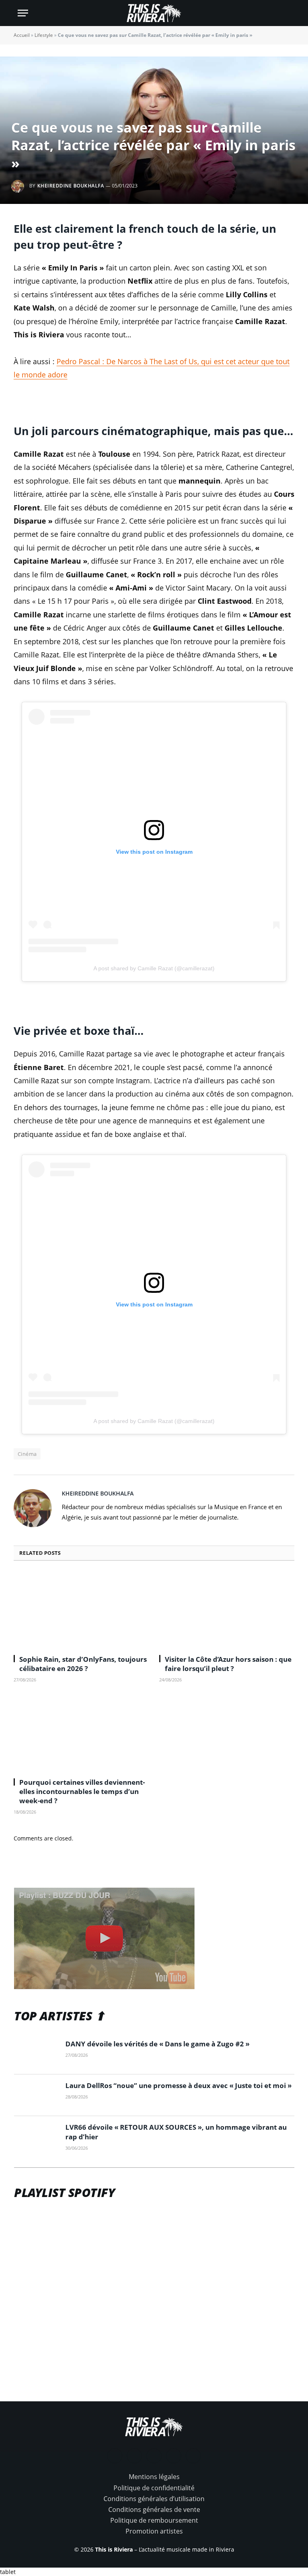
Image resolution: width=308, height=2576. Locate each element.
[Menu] (23, 13)
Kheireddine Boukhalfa (71, 186)
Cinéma (27, 1454)
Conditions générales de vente (154, 2509)
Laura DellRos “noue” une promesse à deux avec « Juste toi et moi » (178, 2085)
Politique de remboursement (154, 2520)
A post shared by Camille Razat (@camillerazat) (154, 968)
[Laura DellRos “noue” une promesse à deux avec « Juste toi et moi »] (36, 2095)
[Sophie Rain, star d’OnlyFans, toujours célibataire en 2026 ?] (81, 1610)
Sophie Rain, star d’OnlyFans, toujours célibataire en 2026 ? (83, 1664)
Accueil (22, 35)
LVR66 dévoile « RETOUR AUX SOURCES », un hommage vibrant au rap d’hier (176, 2132)
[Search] (287, 13)
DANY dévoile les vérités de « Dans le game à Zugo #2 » (157, 2044)
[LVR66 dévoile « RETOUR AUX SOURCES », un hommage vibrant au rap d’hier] (36, 2137)
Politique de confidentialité (154, 2488)
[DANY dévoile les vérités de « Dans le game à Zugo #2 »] (36, 2054)
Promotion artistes (154, 2531)
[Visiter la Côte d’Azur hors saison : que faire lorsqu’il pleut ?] (227, 1610)
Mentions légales (154, 2477)
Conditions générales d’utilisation (154, 2499)
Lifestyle (44, 35)
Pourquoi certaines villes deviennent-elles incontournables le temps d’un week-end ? (82, 1791)
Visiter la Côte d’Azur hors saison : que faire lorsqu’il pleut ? (228, 1664)
